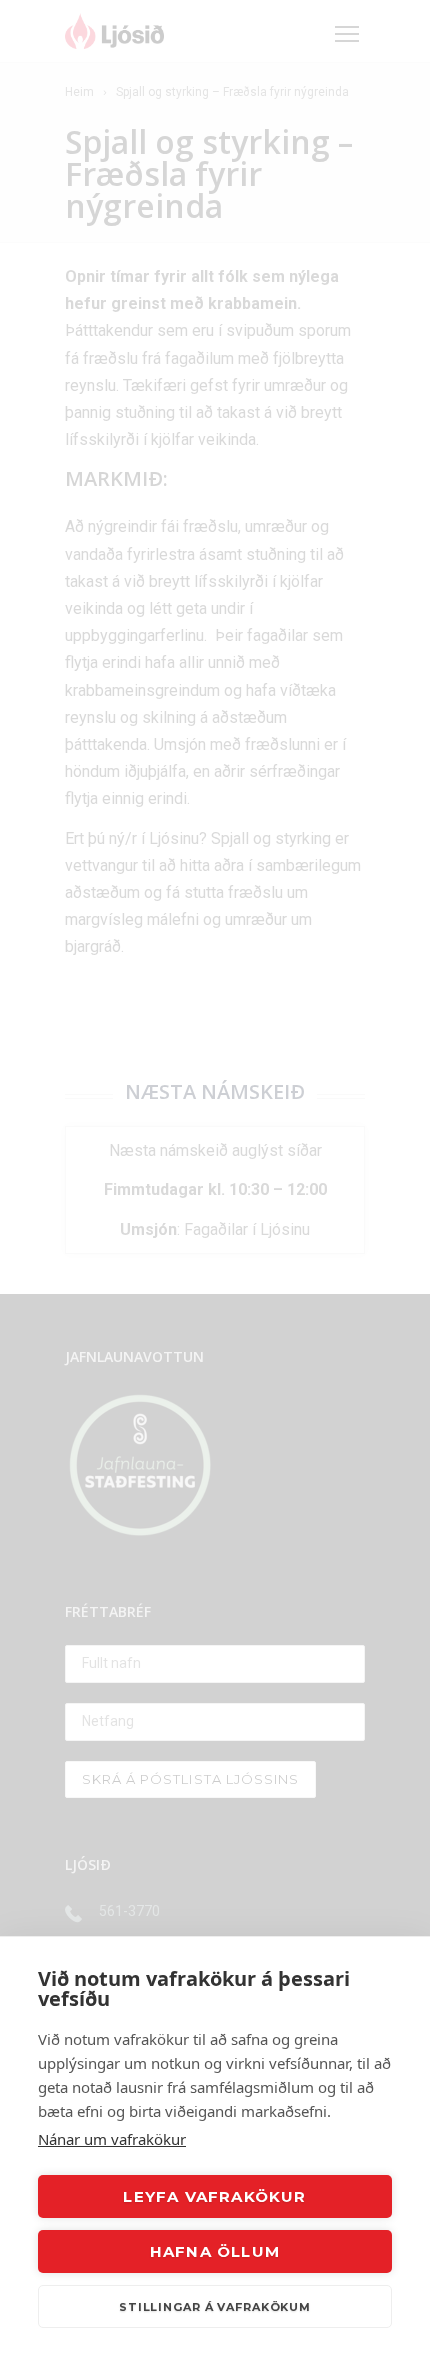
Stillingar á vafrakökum (215, 2307)
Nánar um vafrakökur (112, 2139)
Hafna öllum (215, 2251)
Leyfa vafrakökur (214, 2196)
